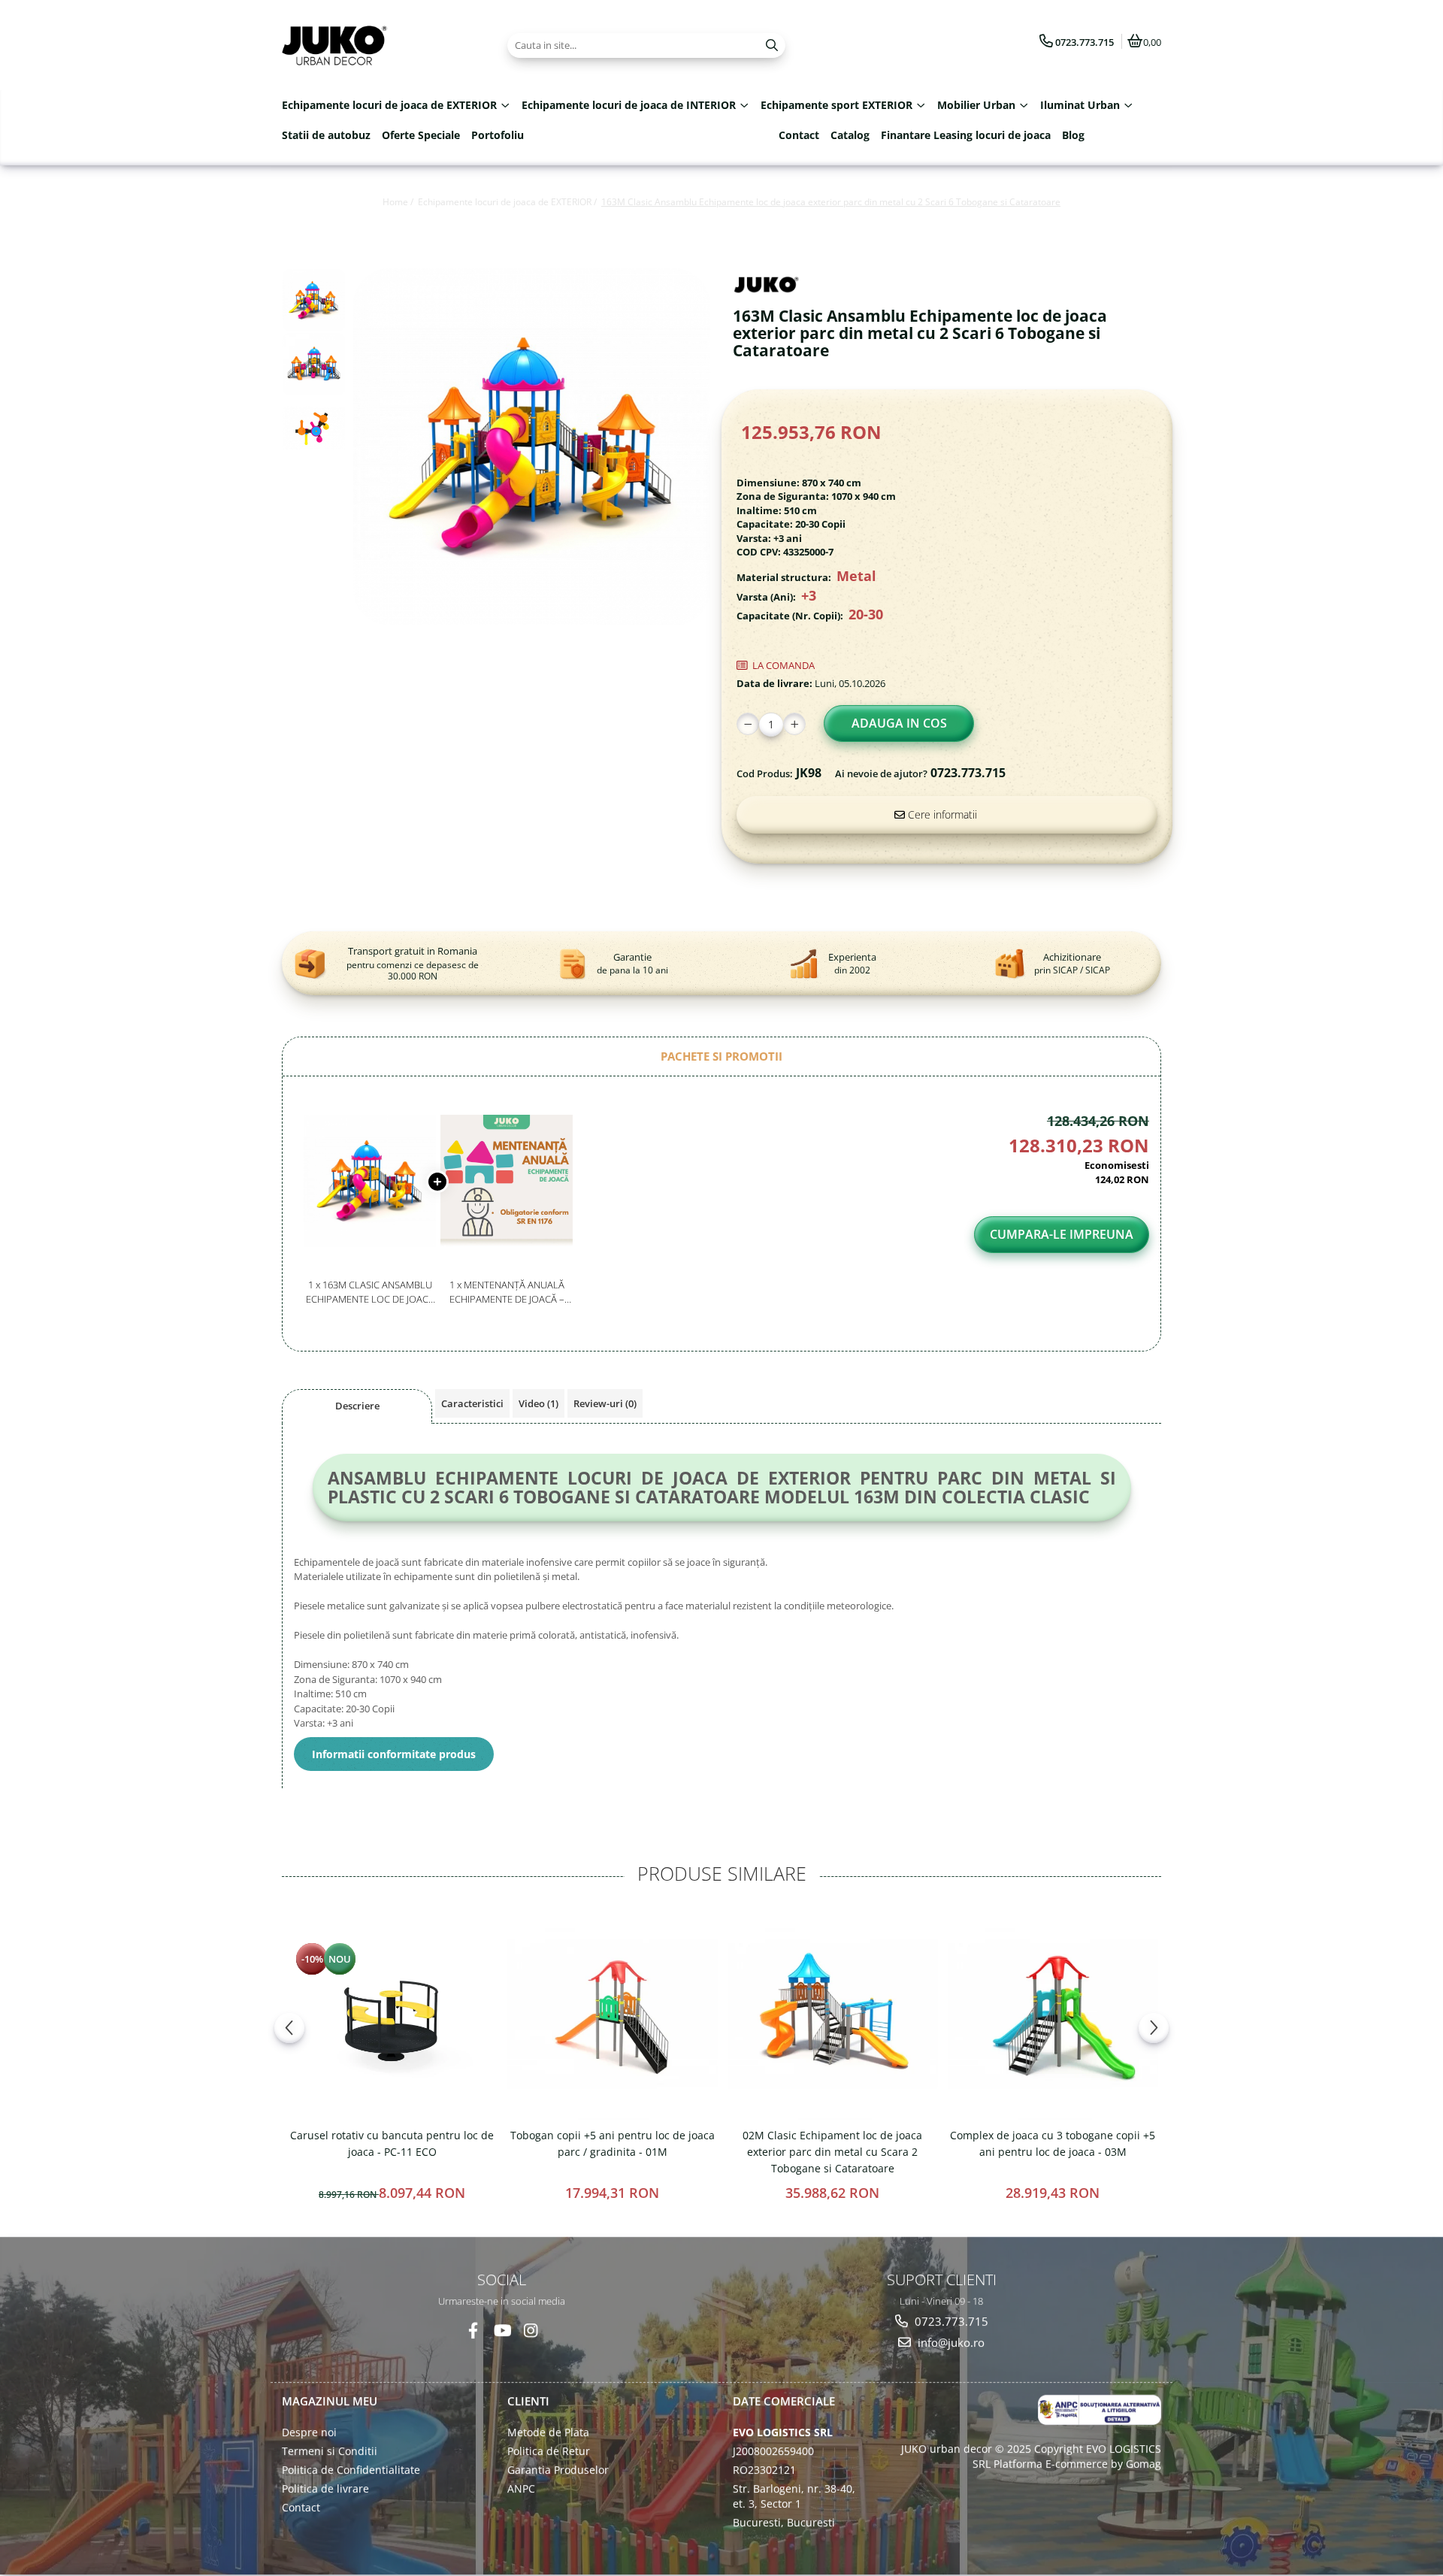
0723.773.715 (950, 2320)
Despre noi (309, 2431)
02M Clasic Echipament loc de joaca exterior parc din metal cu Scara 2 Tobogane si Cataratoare (832, 2152)
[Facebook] (473, 2330)
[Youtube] (502, 2330)
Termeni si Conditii (330, 2450)
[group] (532, 447)
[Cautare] (772, 45)
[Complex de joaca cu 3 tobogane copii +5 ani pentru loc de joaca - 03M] (1053, 2014)
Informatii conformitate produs (394, 1754)
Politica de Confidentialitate (351, 2469)
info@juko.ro (950, 2342)
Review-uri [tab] (605, 1403)
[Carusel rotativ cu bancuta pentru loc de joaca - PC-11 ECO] (392, 2014)
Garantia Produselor (558, 2469)
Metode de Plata (548, 2431)
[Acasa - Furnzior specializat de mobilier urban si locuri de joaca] (376, 45)
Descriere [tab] (357, 1406)
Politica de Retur (549, 2450)
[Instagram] (530, 2330)
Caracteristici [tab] (472, 1403)
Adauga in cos (899, 723)
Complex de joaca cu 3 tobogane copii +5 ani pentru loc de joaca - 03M (1053, 2143)
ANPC (521, 2488)
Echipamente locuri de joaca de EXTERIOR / (508, 202)
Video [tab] (538, 1403)
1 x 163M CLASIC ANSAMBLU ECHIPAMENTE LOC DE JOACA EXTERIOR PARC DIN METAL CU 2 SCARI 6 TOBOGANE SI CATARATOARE (370, 1292)
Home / (399, 202)
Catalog (850, 135)
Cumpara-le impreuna (1062, 1234)
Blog (1073, 135)
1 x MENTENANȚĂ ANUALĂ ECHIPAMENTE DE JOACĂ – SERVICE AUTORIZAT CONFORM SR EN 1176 (507, 1292)
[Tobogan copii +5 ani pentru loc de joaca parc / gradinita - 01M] (612, 2014)
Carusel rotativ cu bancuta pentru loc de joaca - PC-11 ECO (392, 2143)
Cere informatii (941, 814)
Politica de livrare (325, 2488)
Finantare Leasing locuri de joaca (966, 135)
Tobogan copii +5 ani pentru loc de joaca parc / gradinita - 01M (613, 2143)
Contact (799, 135)
